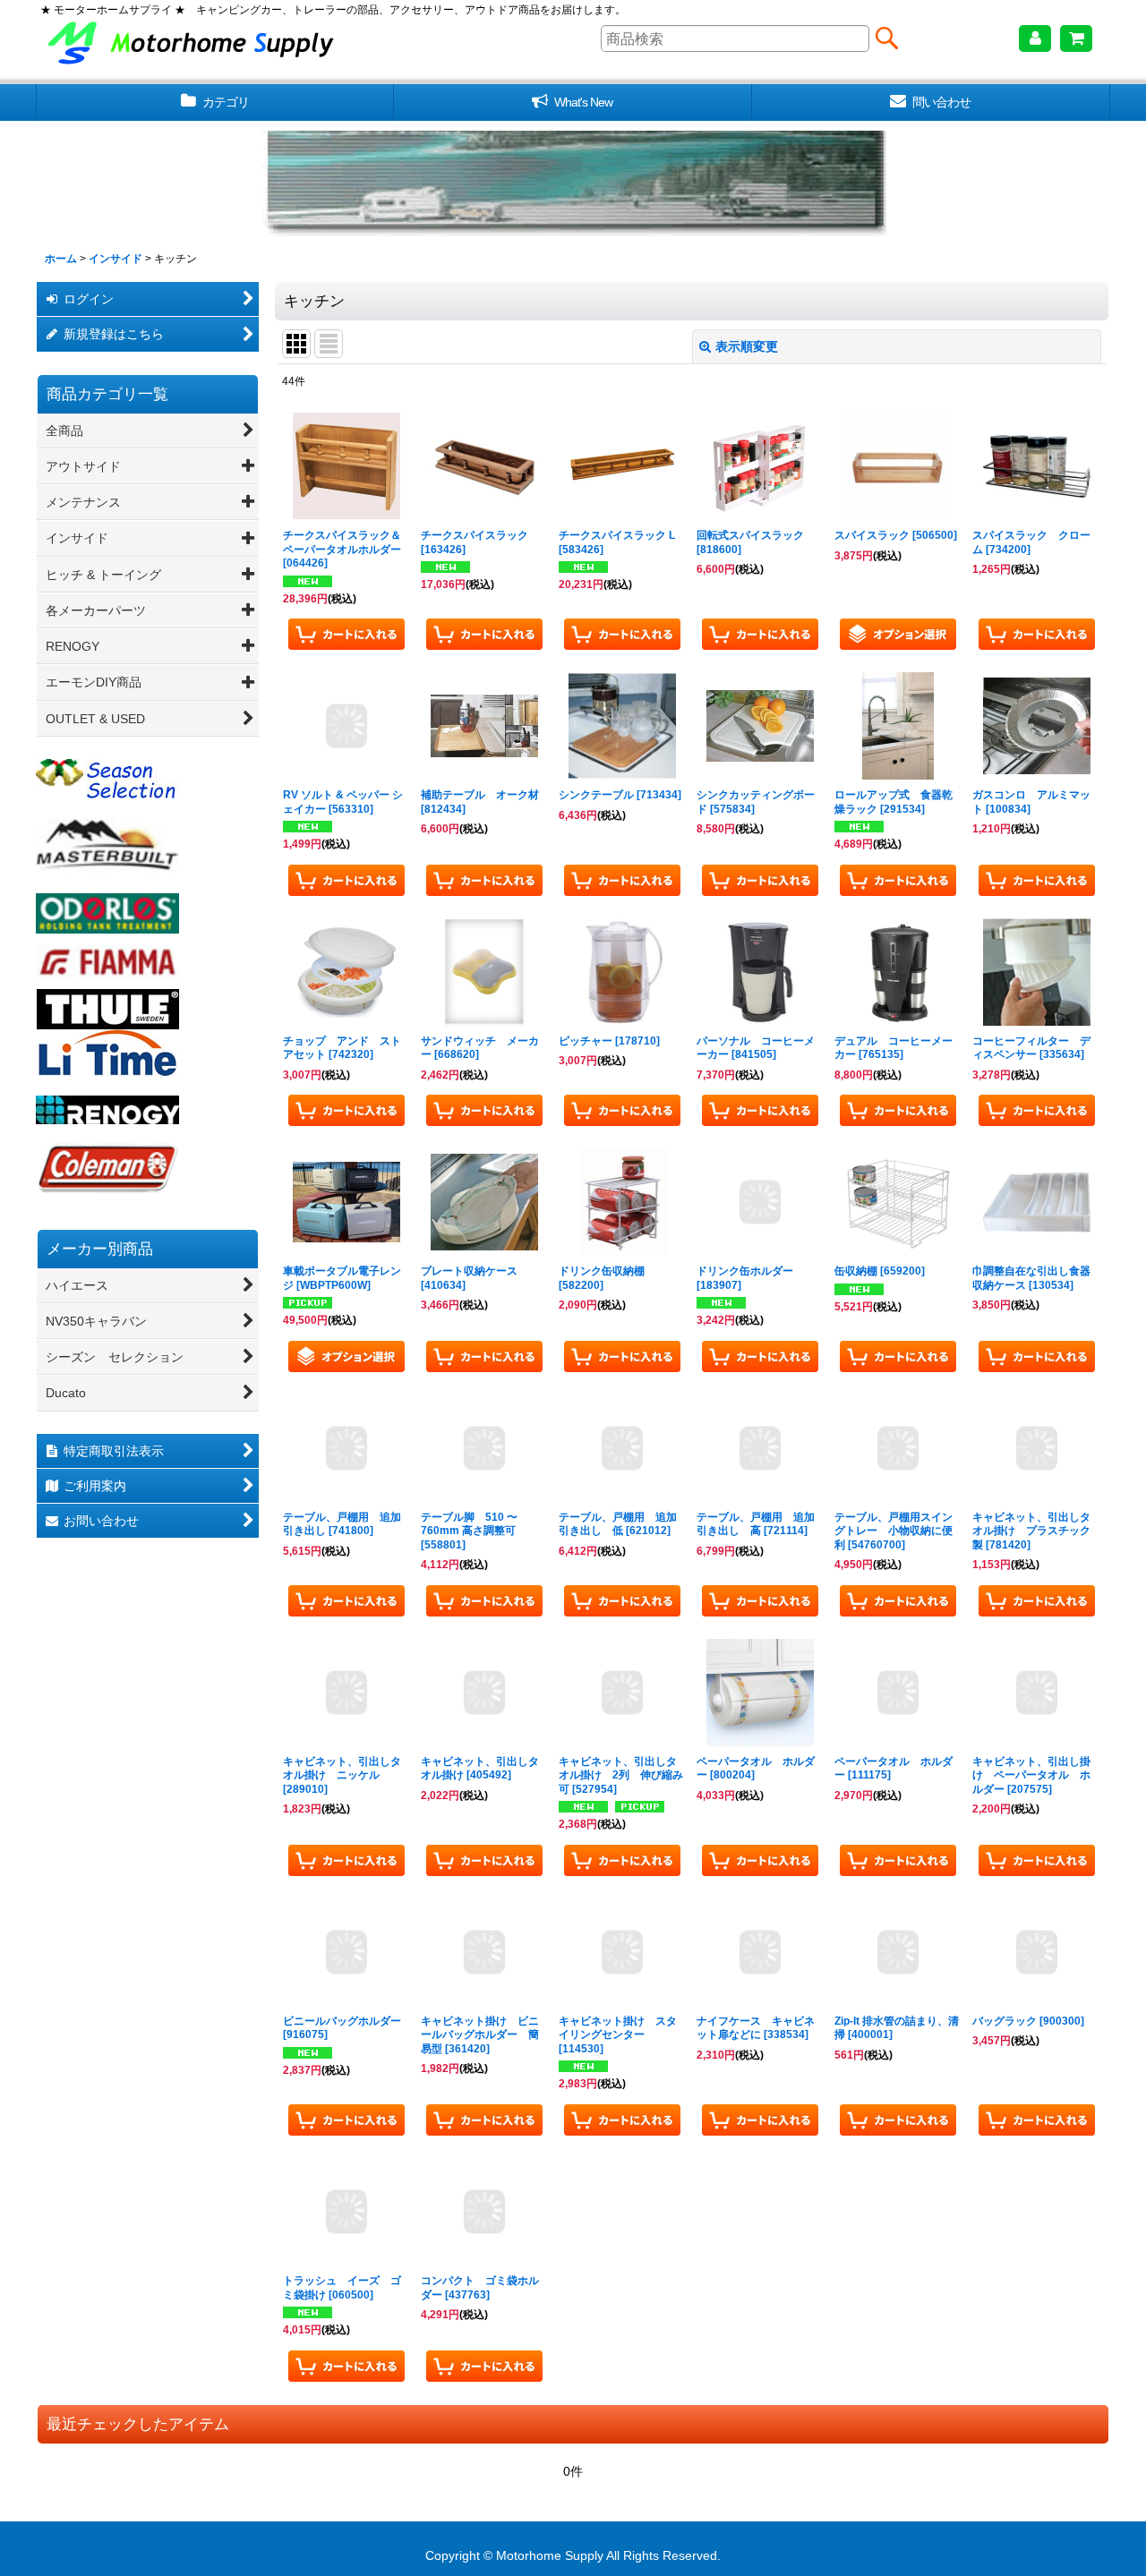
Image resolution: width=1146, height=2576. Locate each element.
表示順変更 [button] (747, 346)
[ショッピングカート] (1076, 38)
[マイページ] (1035, 38)
